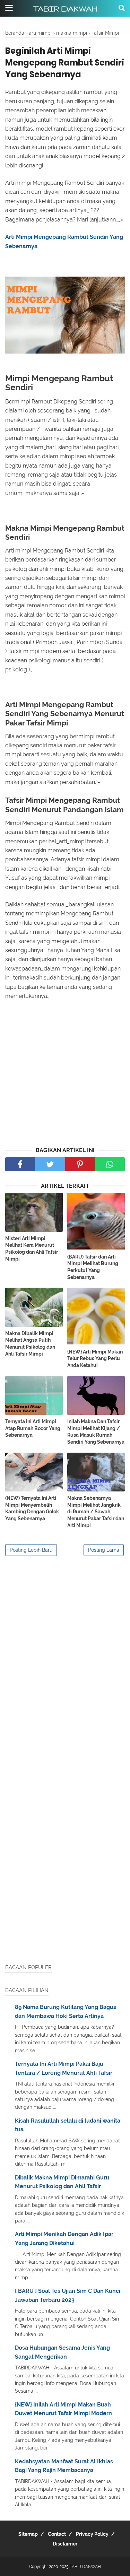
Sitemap (28, 2534)
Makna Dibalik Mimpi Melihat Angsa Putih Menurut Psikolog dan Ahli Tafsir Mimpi (30, 1344)
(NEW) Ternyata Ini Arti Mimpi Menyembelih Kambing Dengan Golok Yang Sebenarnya (32, 1508)
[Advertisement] (65, 1074)
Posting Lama (104, 1550)
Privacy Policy (92, 2534)
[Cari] (122, 8)
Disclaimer (65, 2544)
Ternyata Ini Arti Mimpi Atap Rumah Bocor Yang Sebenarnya (33, 1428)
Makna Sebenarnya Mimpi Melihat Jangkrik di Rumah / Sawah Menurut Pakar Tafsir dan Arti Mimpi (96, 1512)
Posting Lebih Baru (31, 1550)
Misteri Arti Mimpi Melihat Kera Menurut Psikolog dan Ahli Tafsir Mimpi (32, 1249)
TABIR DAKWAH (65, 9)
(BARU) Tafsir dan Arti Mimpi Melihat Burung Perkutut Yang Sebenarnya (93, 1267)
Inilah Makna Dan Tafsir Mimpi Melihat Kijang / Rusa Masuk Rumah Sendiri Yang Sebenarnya (96, 1432)
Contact (57, 2534)
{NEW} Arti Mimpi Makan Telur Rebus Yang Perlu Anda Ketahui (95, 1359)
